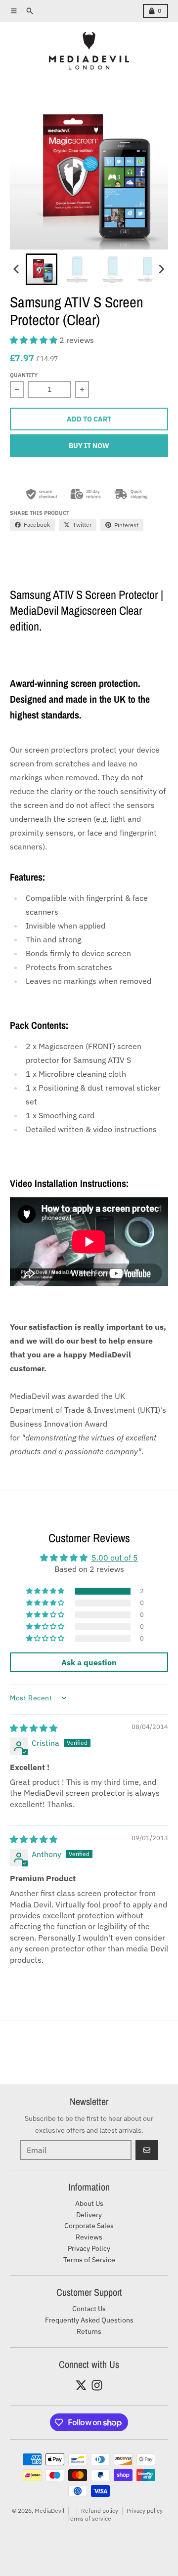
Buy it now (89, 446)
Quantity (24, 375)
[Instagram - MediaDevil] (97, 2385)
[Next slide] (161, 269)
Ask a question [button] (89, 1662)
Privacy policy (145, 2511)
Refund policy (100, 2511)
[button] (42, 269)
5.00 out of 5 (115, 1558)
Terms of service (89, 2518)
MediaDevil (49, 2511)
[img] (34, 1728)
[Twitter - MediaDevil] (81, 2385)
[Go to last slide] (17, 269)
